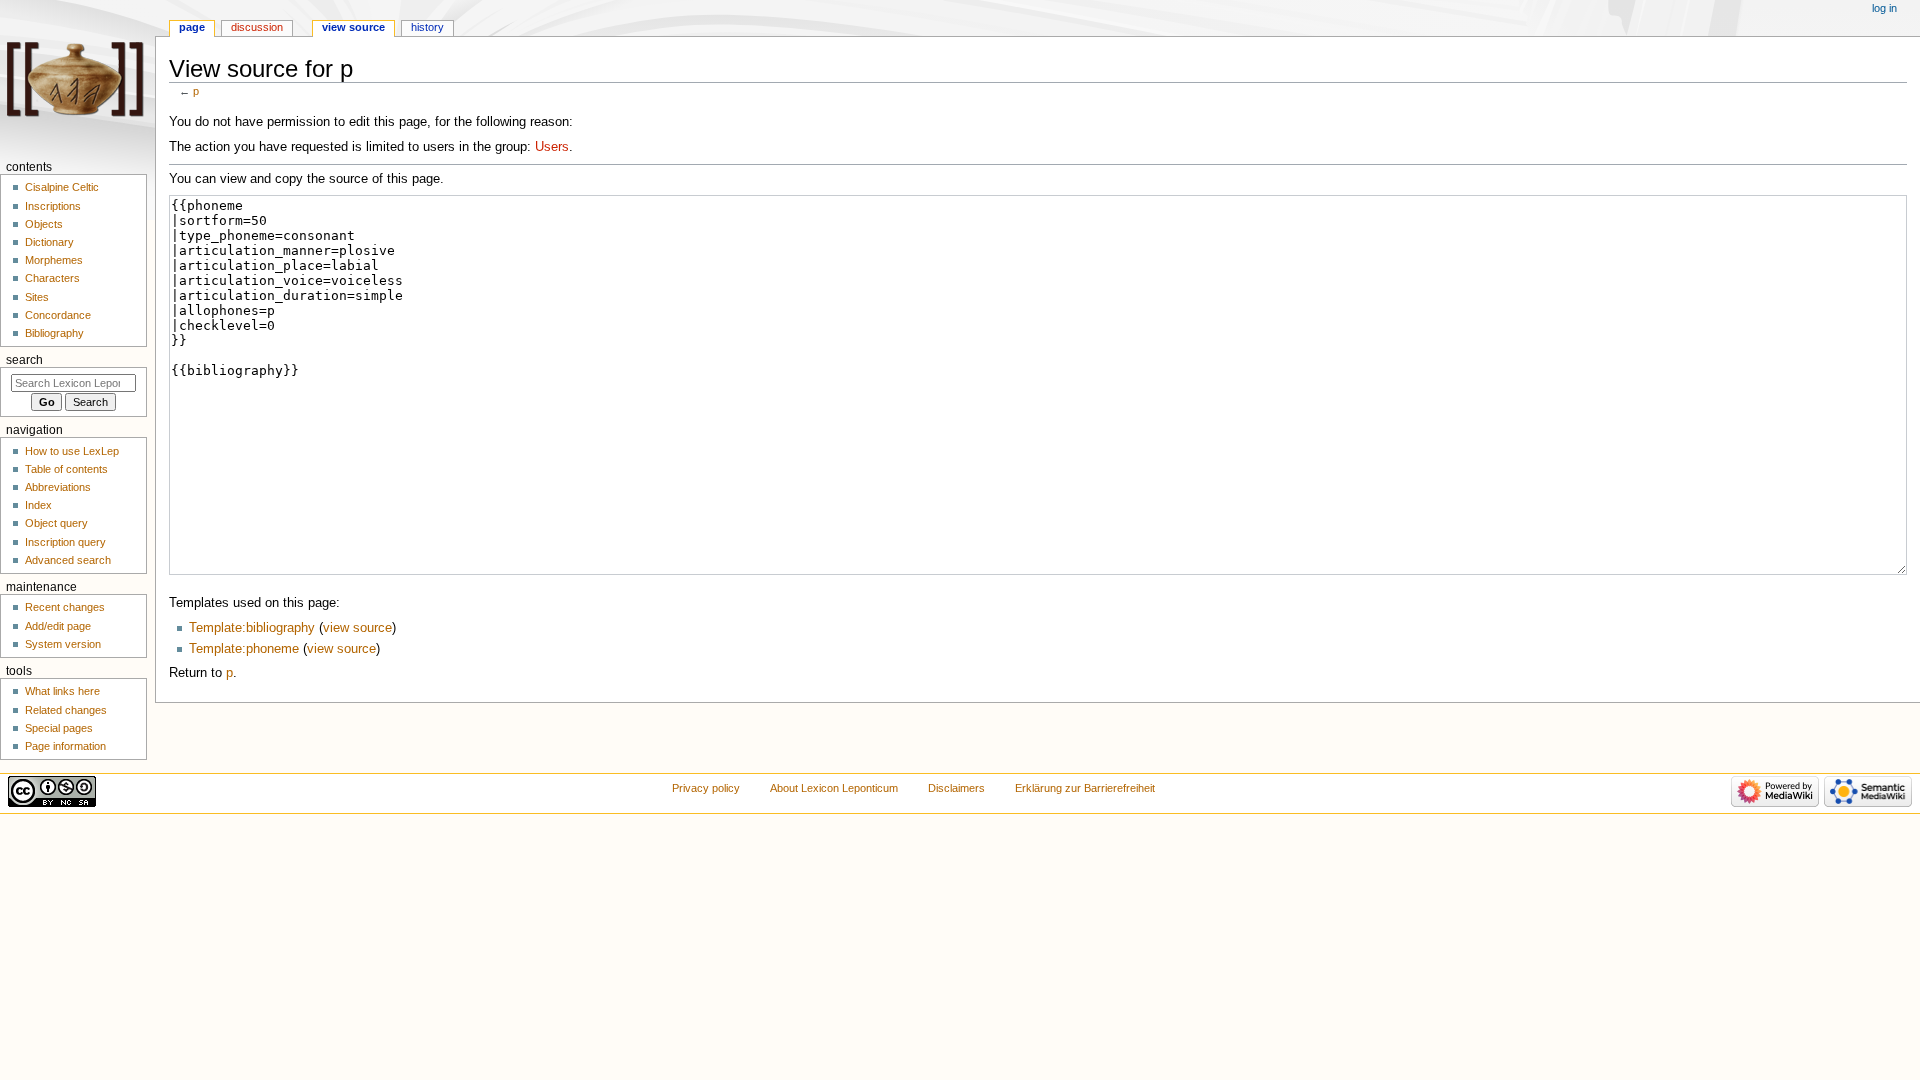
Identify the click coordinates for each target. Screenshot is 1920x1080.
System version (63, 644)
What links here (62, 691)
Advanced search (68, 560)
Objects (44, 224)
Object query (56, 523)
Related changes (66, 710)
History (427, 27)
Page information (65, 746)
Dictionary (49, 242)
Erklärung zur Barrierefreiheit (1085, 788)
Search (24, 360)
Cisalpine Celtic (62, 187)
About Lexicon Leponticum (834, 788)
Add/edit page (58, 626)
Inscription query (65, 542)
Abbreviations (58, 487)
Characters (52, 278)
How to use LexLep (72, 451)
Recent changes (65, 607)
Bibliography (54, 333)
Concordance (58, 315)
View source (353, 27)
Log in (1884, 8)
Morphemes (54, 260)
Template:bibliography (252, 628)
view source (357, 628)
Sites (37, 297)
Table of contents (66, 469)
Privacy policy (706, 788)
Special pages (59, 728)
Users (552, 147)
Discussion (257, 27)
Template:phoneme (244, 649)
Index (38, 505)
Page (192, 27)
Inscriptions (53, 206)
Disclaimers (956, 788)
